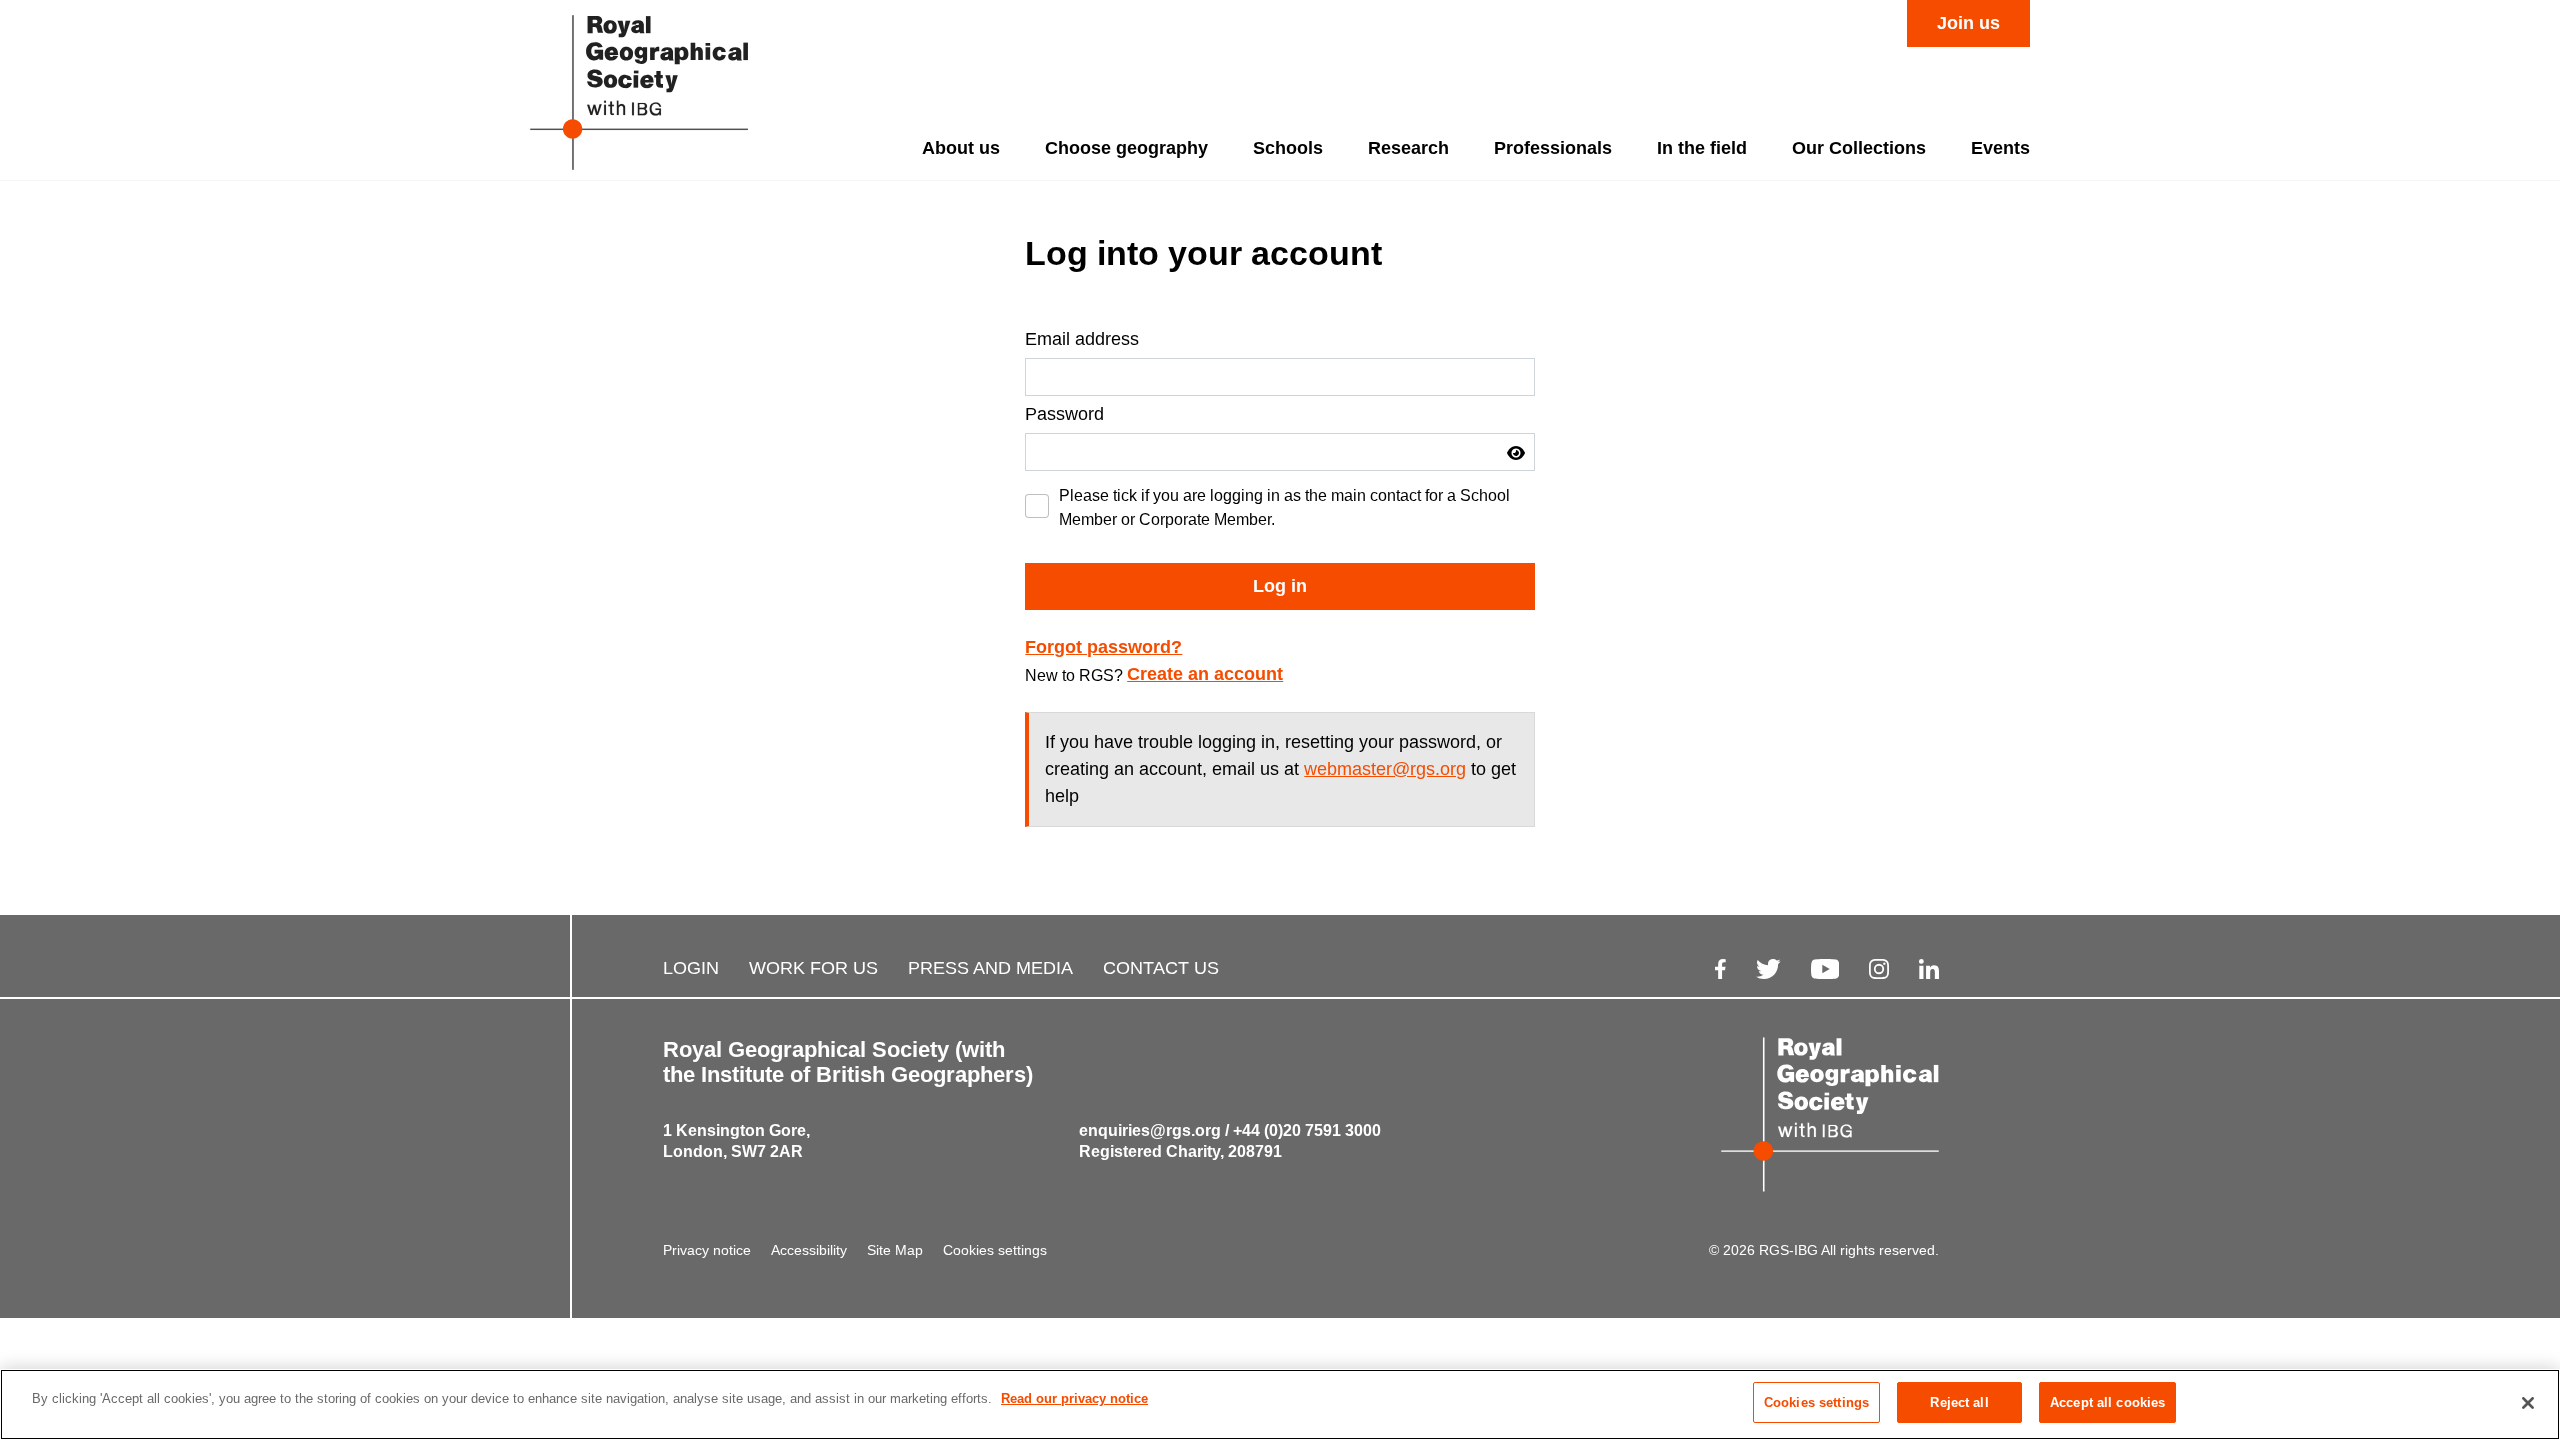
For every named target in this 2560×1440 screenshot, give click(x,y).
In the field (1702, 148)
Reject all (1959, 1402)
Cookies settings (995, 1250)
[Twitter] (1768, 968)
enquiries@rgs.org (1150, 1130)
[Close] (2528, 1403)
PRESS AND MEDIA (990, 968)
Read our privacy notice (1074, 1398)
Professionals (1553, 148)
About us (961, 148)
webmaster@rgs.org (1385, 769)
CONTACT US (1161, 968)
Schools (1288, 148)
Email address (1082, 339)
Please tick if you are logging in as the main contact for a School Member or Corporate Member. (1284, 507)
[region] (1280, 1404)
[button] (1516, 453)
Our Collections (1859, 148)
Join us (1968, 23)
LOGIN (691, 968)
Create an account (1205, 674)
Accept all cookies (2107, 1402)
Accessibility (809, 1250)
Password (1064, 414)
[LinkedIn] (1929, 968)
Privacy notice (707, 1250)
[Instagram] (1879, 968)
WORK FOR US (813, 968)
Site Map (895, 1250)
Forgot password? (1103, 647)
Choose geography (1126, 148)
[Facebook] (1720, 968)
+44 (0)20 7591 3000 (1307, 1130)
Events (2000, 148)
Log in (1280, 586)
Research (1408, 148)
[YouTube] (1825, 968)
